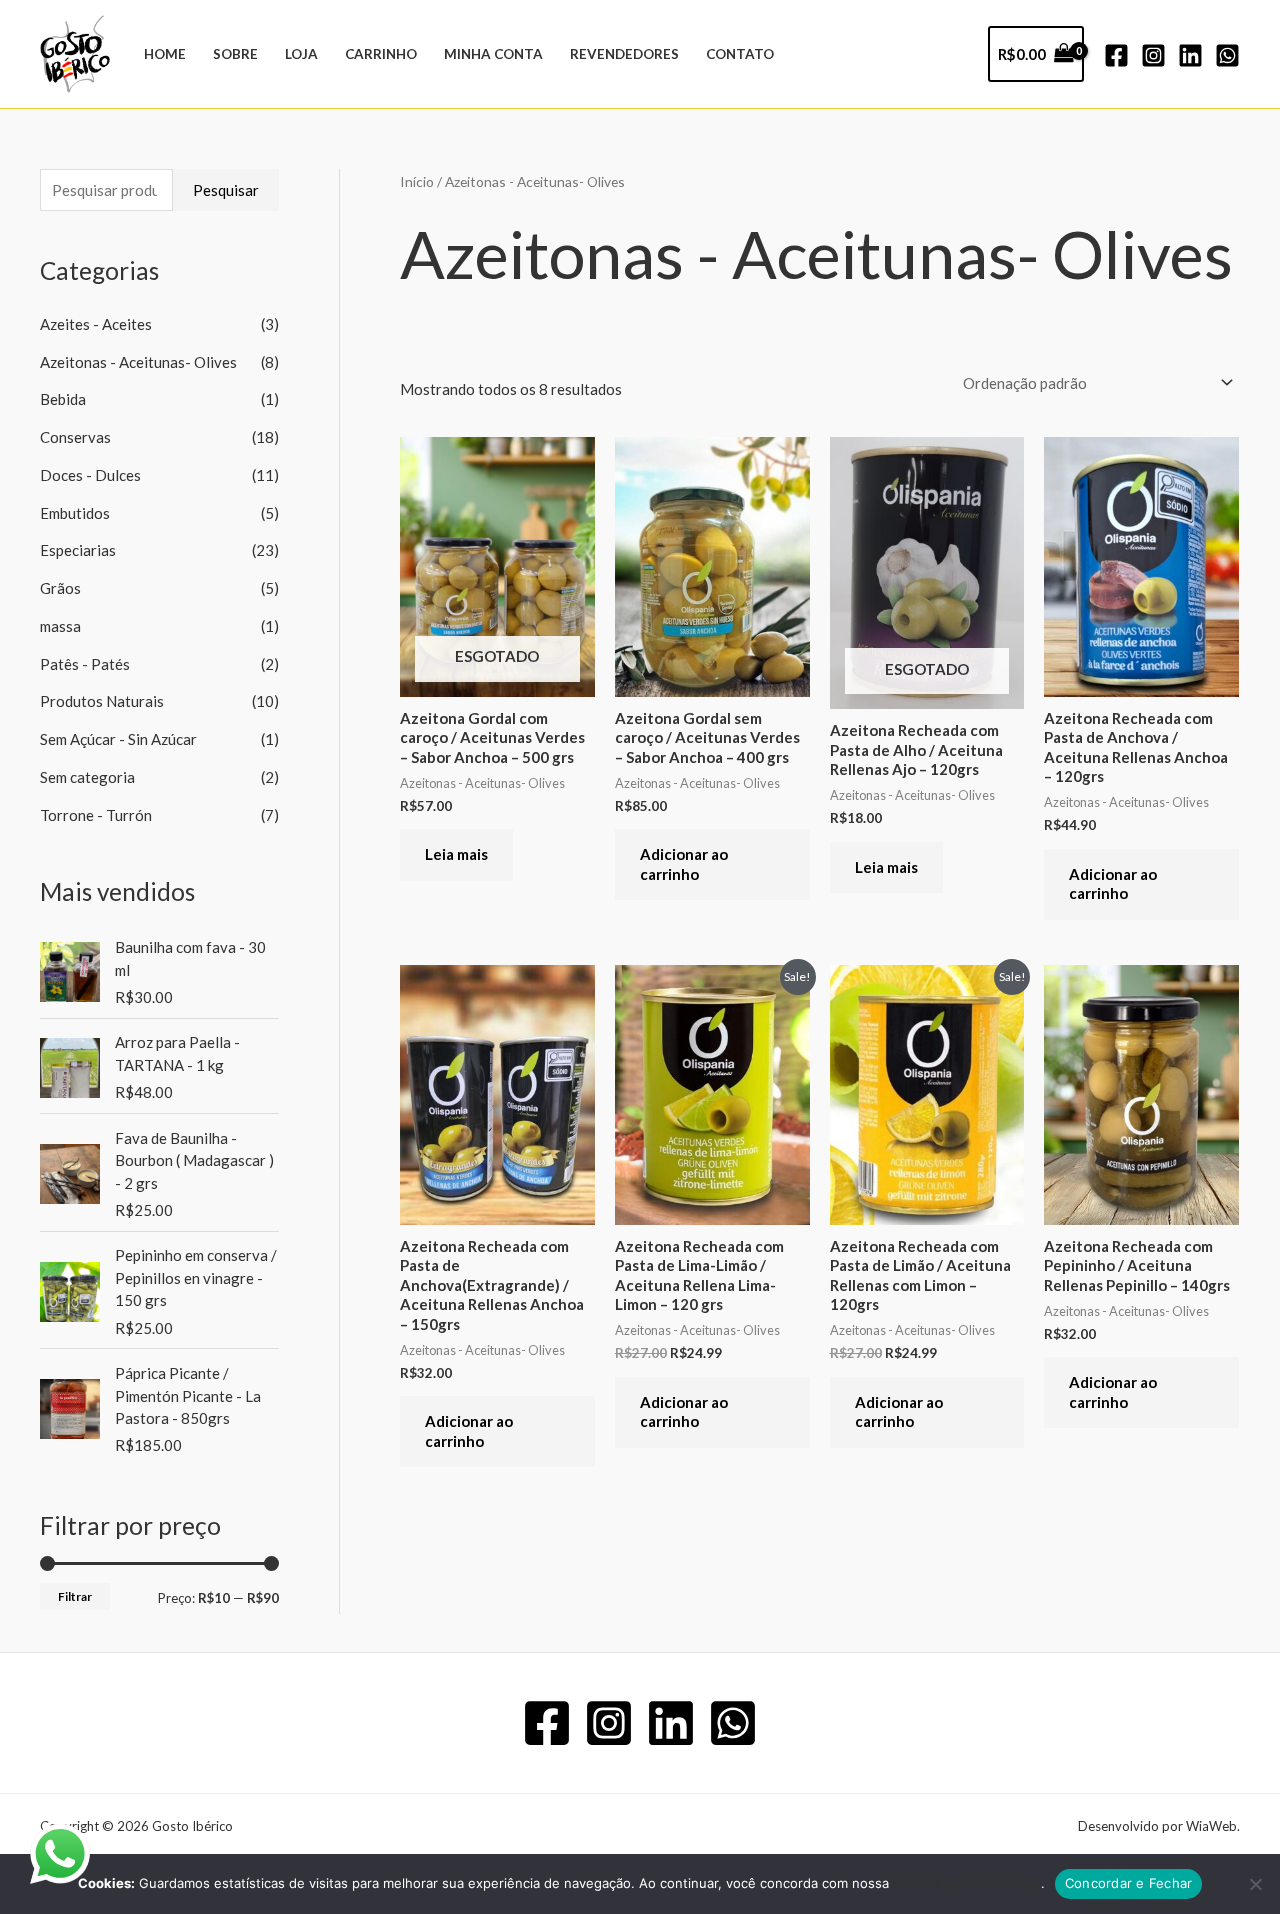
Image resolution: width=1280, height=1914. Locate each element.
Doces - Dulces (90, 475)
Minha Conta (493, 54)
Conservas (75, 437)
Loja (301, 54)
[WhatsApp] (1227, 55)
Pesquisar (226, 190)
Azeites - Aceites (96, 324)
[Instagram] (1153, 55)
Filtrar (75, 1596)
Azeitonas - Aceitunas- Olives (138, 362)
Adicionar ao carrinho (684, 864)
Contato (740, 54)
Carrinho (381, 54)
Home (165, 54)
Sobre (235, 54)
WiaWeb (1211, 1826)
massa (60, 626)
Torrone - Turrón (96, 815)
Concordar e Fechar (1129, 1883)
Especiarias (78, 550)
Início (417, 181)
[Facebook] (1116, 55)
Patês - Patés (85, 664)
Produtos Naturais (102, 701)
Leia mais (456, 854)
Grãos (60, 588)
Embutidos (75, 513)
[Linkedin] (1190, 55)
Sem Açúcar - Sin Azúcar (118, 739)
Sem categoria (87, 777)
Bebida (63, 399)
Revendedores (624, 54)
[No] (1255, 1884)
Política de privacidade (967, 1883)
